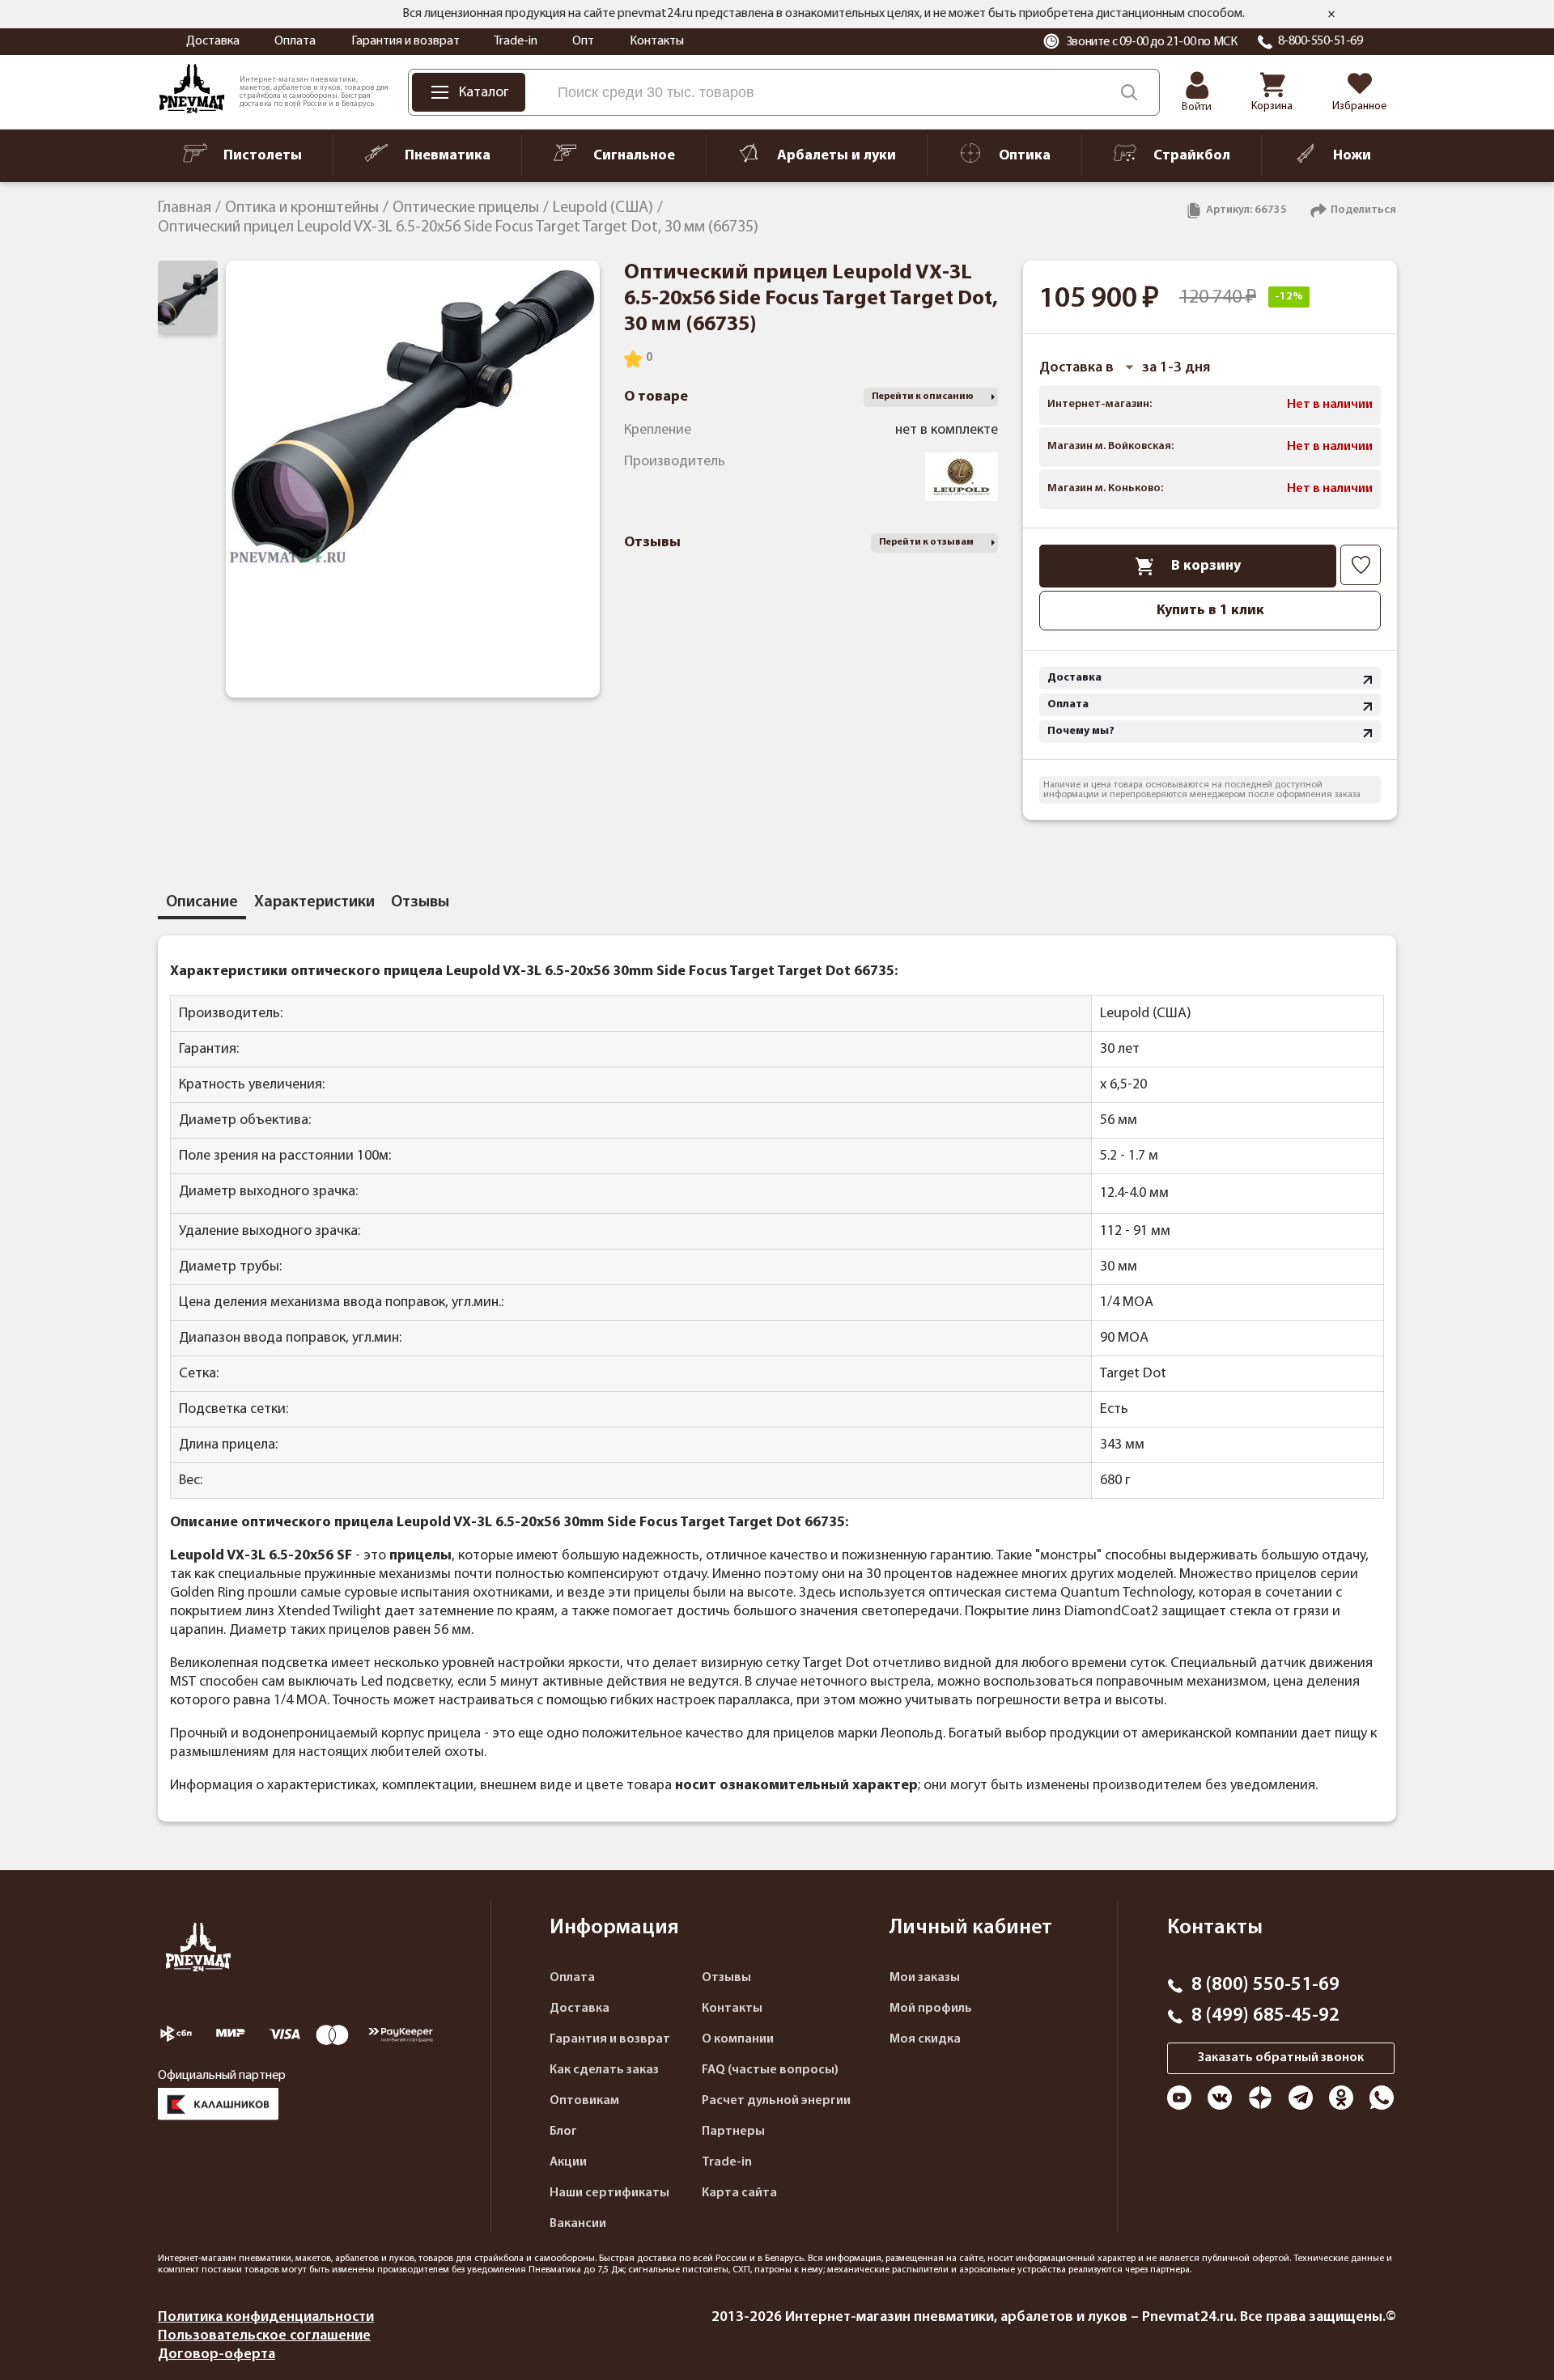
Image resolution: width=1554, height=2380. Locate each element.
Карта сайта (739, 2193)
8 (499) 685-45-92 (1265, 2016)
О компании (738, 2039)
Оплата (295, 41)
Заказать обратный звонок (1281, 2058)
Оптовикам (584, 2101)
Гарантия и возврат (405, 41)
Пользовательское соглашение (264, 2336)
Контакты (657, 41)
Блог (563, 2132)
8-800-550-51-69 (1320, 41)
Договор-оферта (217, 2355)
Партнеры (733, 2132)
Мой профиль (931, 2009)
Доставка (213, 41)
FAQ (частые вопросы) (770, 2070)
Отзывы (726, 1978)
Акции (568, 2162)
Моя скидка (925, 2039)
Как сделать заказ (604, 2070)
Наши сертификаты (609, 2193)
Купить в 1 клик (1210, 611)
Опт (583, 41)
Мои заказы (925, 1978)
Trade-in (516, 41)
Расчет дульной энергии (776, 2101)
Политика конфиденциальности (266, 2317)
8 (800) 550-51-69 (1265, 1985)
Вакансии (578, 2224)
